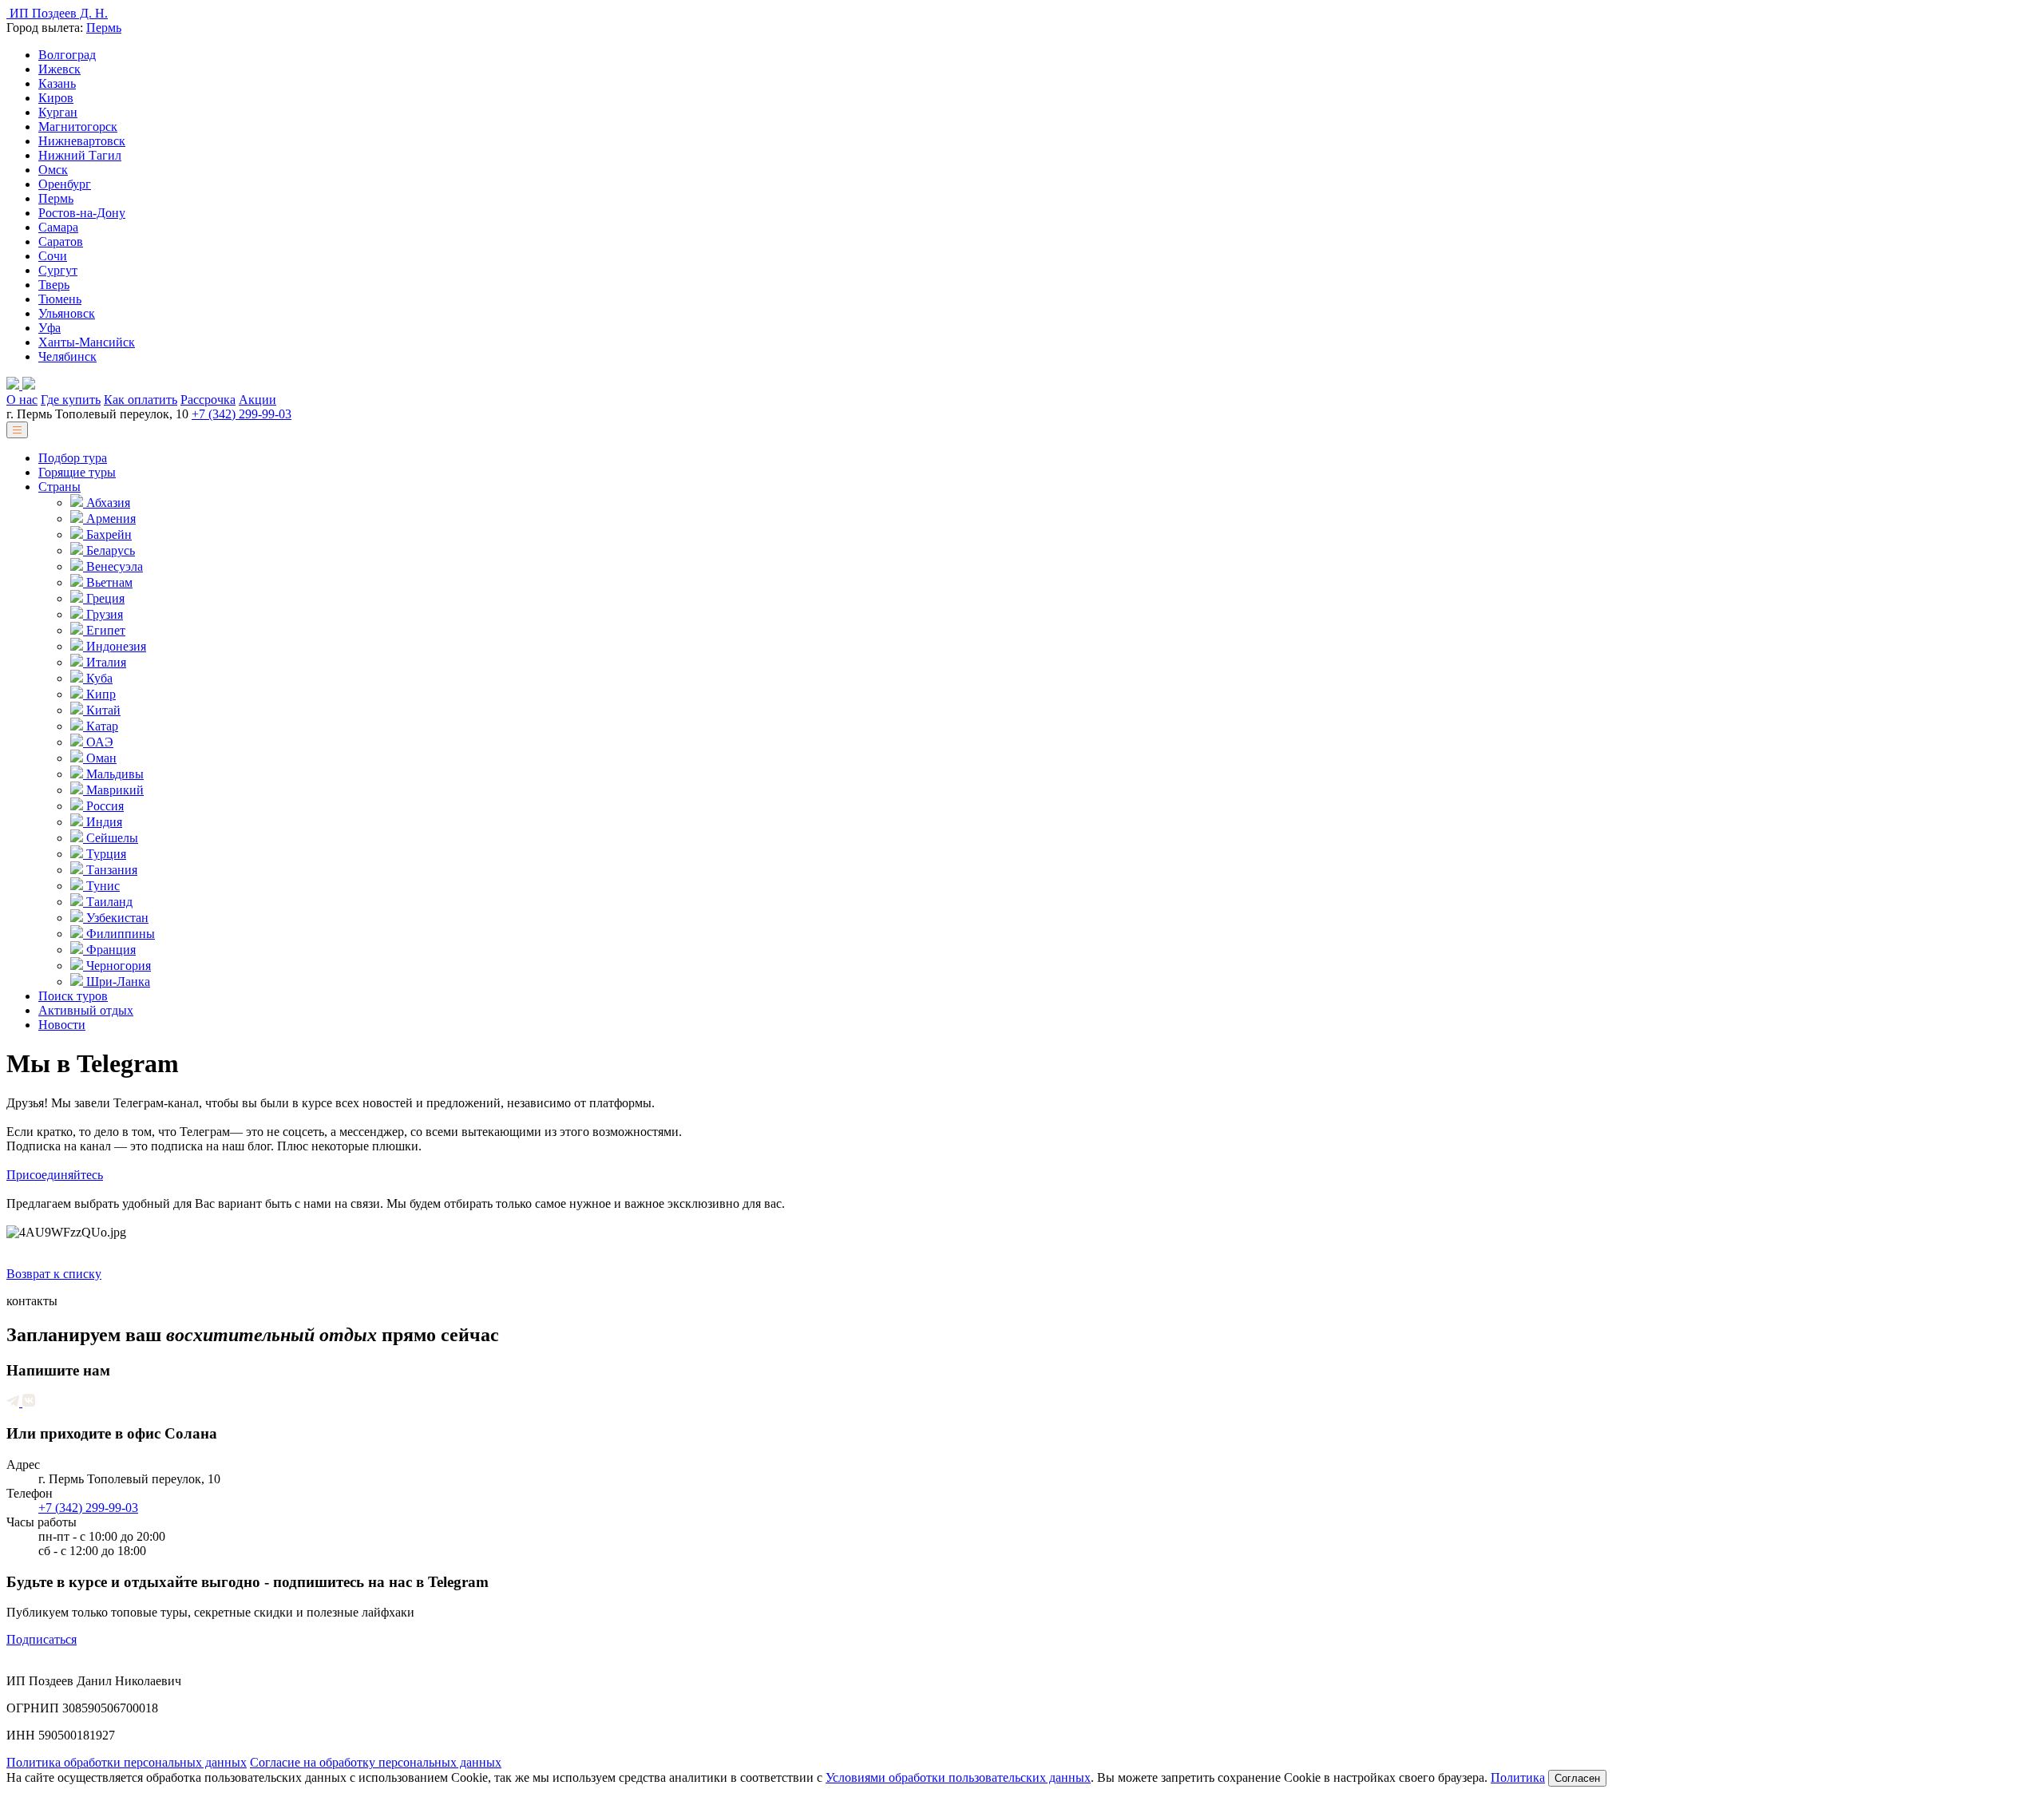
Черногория (117, 966)
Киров (56, 98)
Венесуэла (113, 566)
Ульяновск (67, 313)
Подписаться (42, 1639)
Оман (100, 758)
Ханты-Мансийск (87, 342)
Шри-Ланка (117, 982)
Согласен (1577, 1778)
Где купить (71, 400)
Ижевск (59, 69)
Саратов (61, 241)
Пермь (104, 28)
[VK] (29, 1402)
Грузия (103, 614)
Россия (103, 806)
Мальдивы (113, 774)
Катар (101, 726)
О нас (22, 400)
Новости (62, 1025)
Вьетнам (108, 582)
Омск (53, 170)
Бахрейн (107, 534)
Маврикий (113, 790)
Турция (105, 854)
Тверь (54, 285)
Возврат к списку (54, 1274)
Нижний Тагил (80, 155)
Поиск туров (73, 996)
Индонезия (115, 646)
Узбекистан (116, 918)
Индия (103, 822)
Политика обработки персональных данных (127, 1762)
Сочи (53, 256)
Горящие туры (77, 472)
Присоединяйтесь (55, 1175)
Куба (98, 678)
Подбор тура (73, 458)
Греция (104, 598)
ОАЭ (98, 742)
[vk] (29, 385)
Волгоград (67, 55)
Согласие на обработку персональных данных (376, 1762)
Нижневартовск (82, 141)
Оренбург (65, 184)
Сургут (58, 270)
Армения (109, 519)
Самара (58, 227)
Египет (104, 630)
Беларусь (109, 550)
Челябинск (67, 356)
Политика (1518, 1777)
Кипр (99, 694)
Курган (58, 112)
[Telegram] (14, 385)
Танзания (110, 870)
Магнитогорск (78, 127)
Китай (102, 710)
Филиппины (119, 934)
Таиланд (108, 902)
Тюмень (60, 299)
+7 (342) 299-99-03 (242, 414)
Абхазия (107, 503)
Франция (109, 950)
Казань (57, 83)
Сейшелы (111, 838)
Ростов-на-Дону (82, 213)
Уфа (50, 328)
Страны (59, 487)
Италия (105, 662)
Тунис (101, 886)
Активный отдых (86, 1010)
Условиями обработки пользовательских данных (958, 1777)
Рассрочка (208, 400)
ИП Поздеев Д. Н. (57, 13)
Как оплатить (141, 400)
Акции (257, 400)
